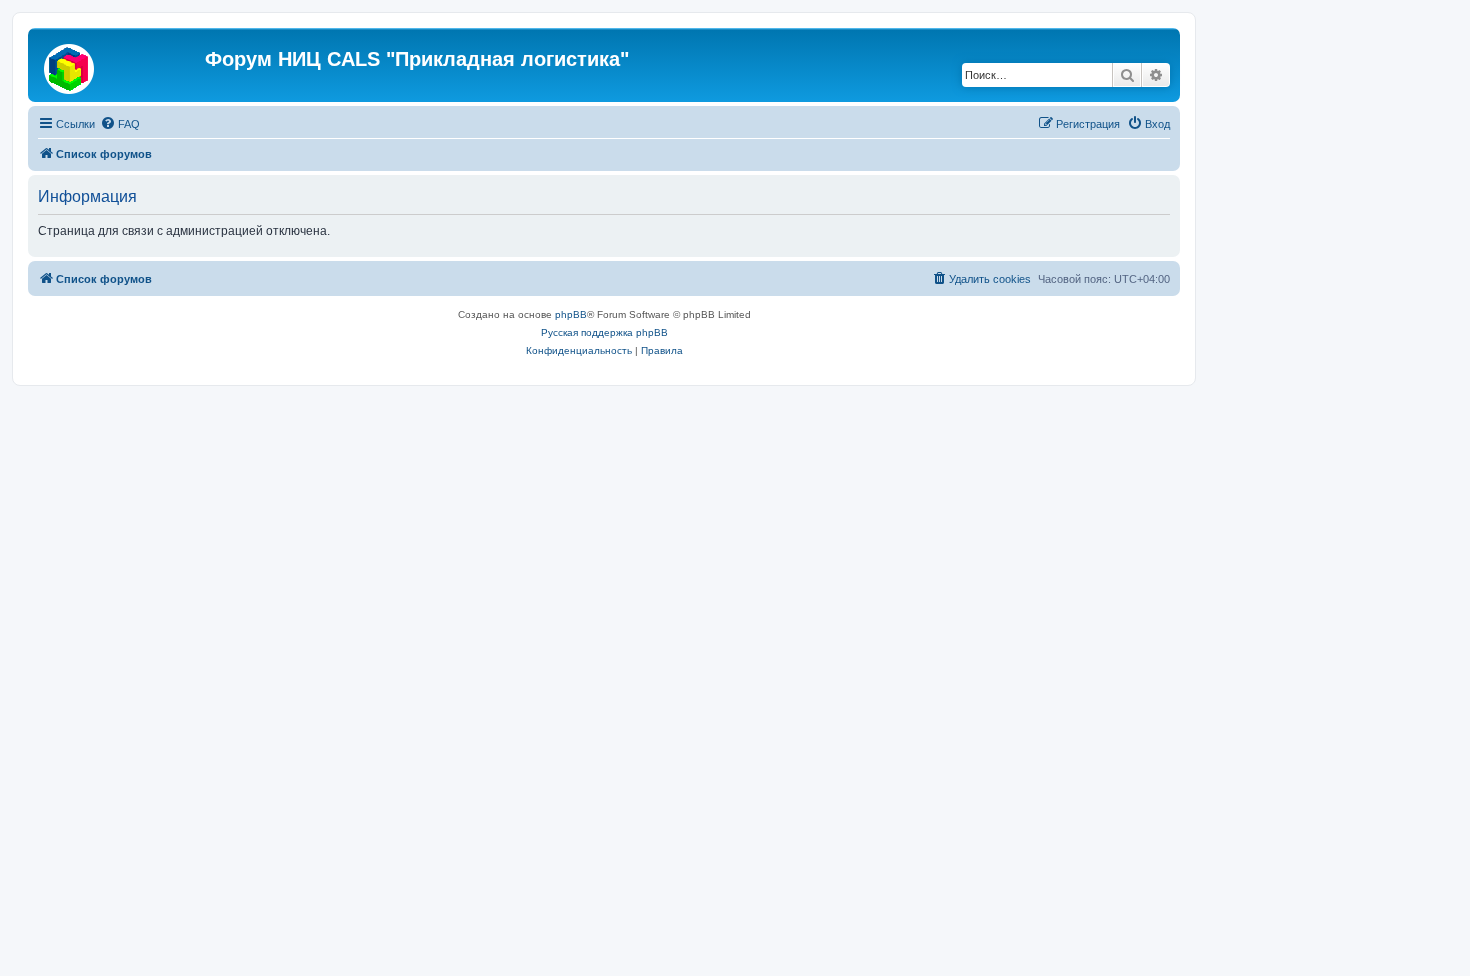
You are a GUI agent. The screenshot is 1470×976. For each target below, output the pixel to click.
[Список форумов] (119, 65)
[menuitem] (120, 124)
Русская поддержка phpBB (604, 332)
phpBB (571, 314)
